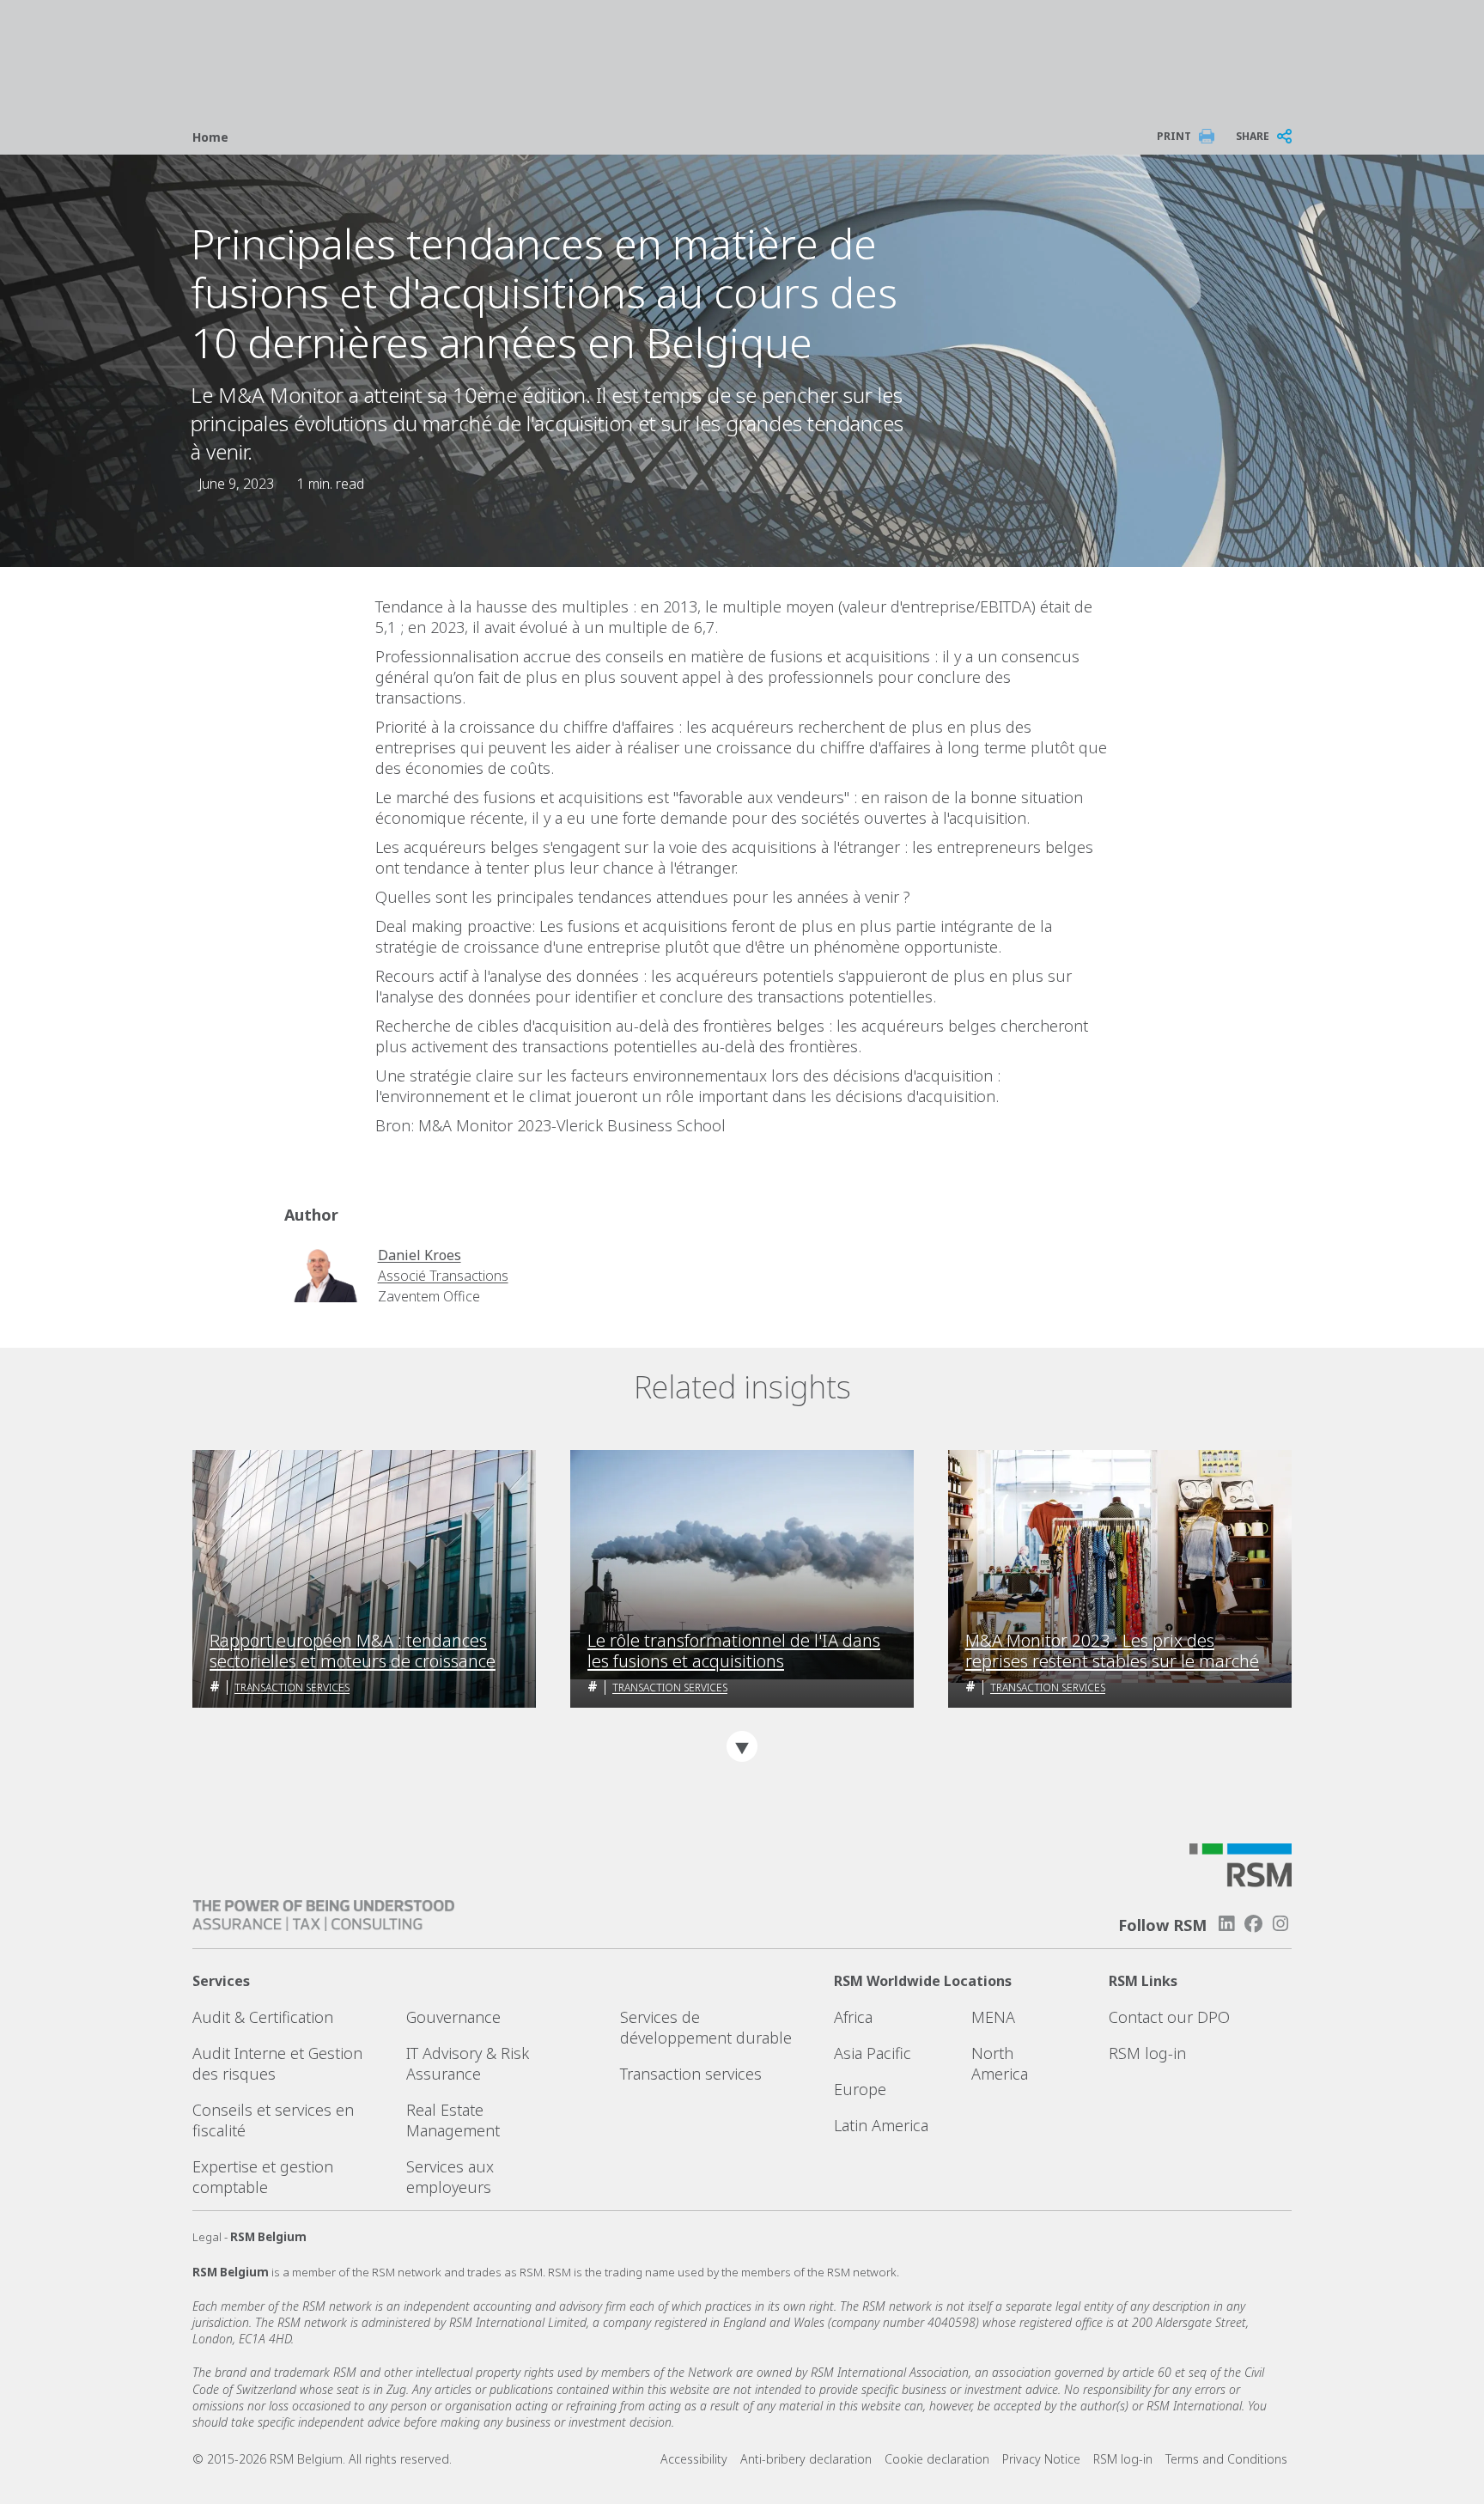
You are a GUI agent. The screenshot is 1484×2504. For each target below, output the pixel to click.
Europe (860, 2089)
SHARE (1253, 136)
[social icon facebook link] (1254, 1924)
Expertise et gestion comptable (263, 2177)
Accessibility (694, 2459)
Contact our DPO (1169, 2017)
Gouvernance (453, 2017)
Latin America (881, 2125)
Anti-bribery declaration (806, 2459)
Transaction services (292, 1688)
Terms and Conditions (1226, 2459)
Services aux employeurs (450, 2177)
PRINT (1174, 136)
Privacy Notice (1041, 2459)
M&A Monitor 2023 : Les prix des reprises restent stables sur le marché (1112, 1651)
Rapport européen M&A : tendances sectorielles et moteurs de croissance (353, 1651)
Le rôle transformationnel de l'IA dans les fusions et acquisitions (734, 1651)
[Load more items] (742, 1746)
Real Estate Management (453, 2120)
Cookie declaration (937, 2459)
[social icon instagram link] (1280, 1924)
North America (1000, 2063)
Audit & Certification (263, 2017)
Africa (853, 2017)
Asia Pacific (873, 2053)
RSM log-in (1147, 2053)
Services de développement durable (706, 2027)
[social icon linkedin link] (1226, 1924)
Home (210, 137)
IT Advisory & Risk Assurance (468, 2063)
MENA (993, 2017)
